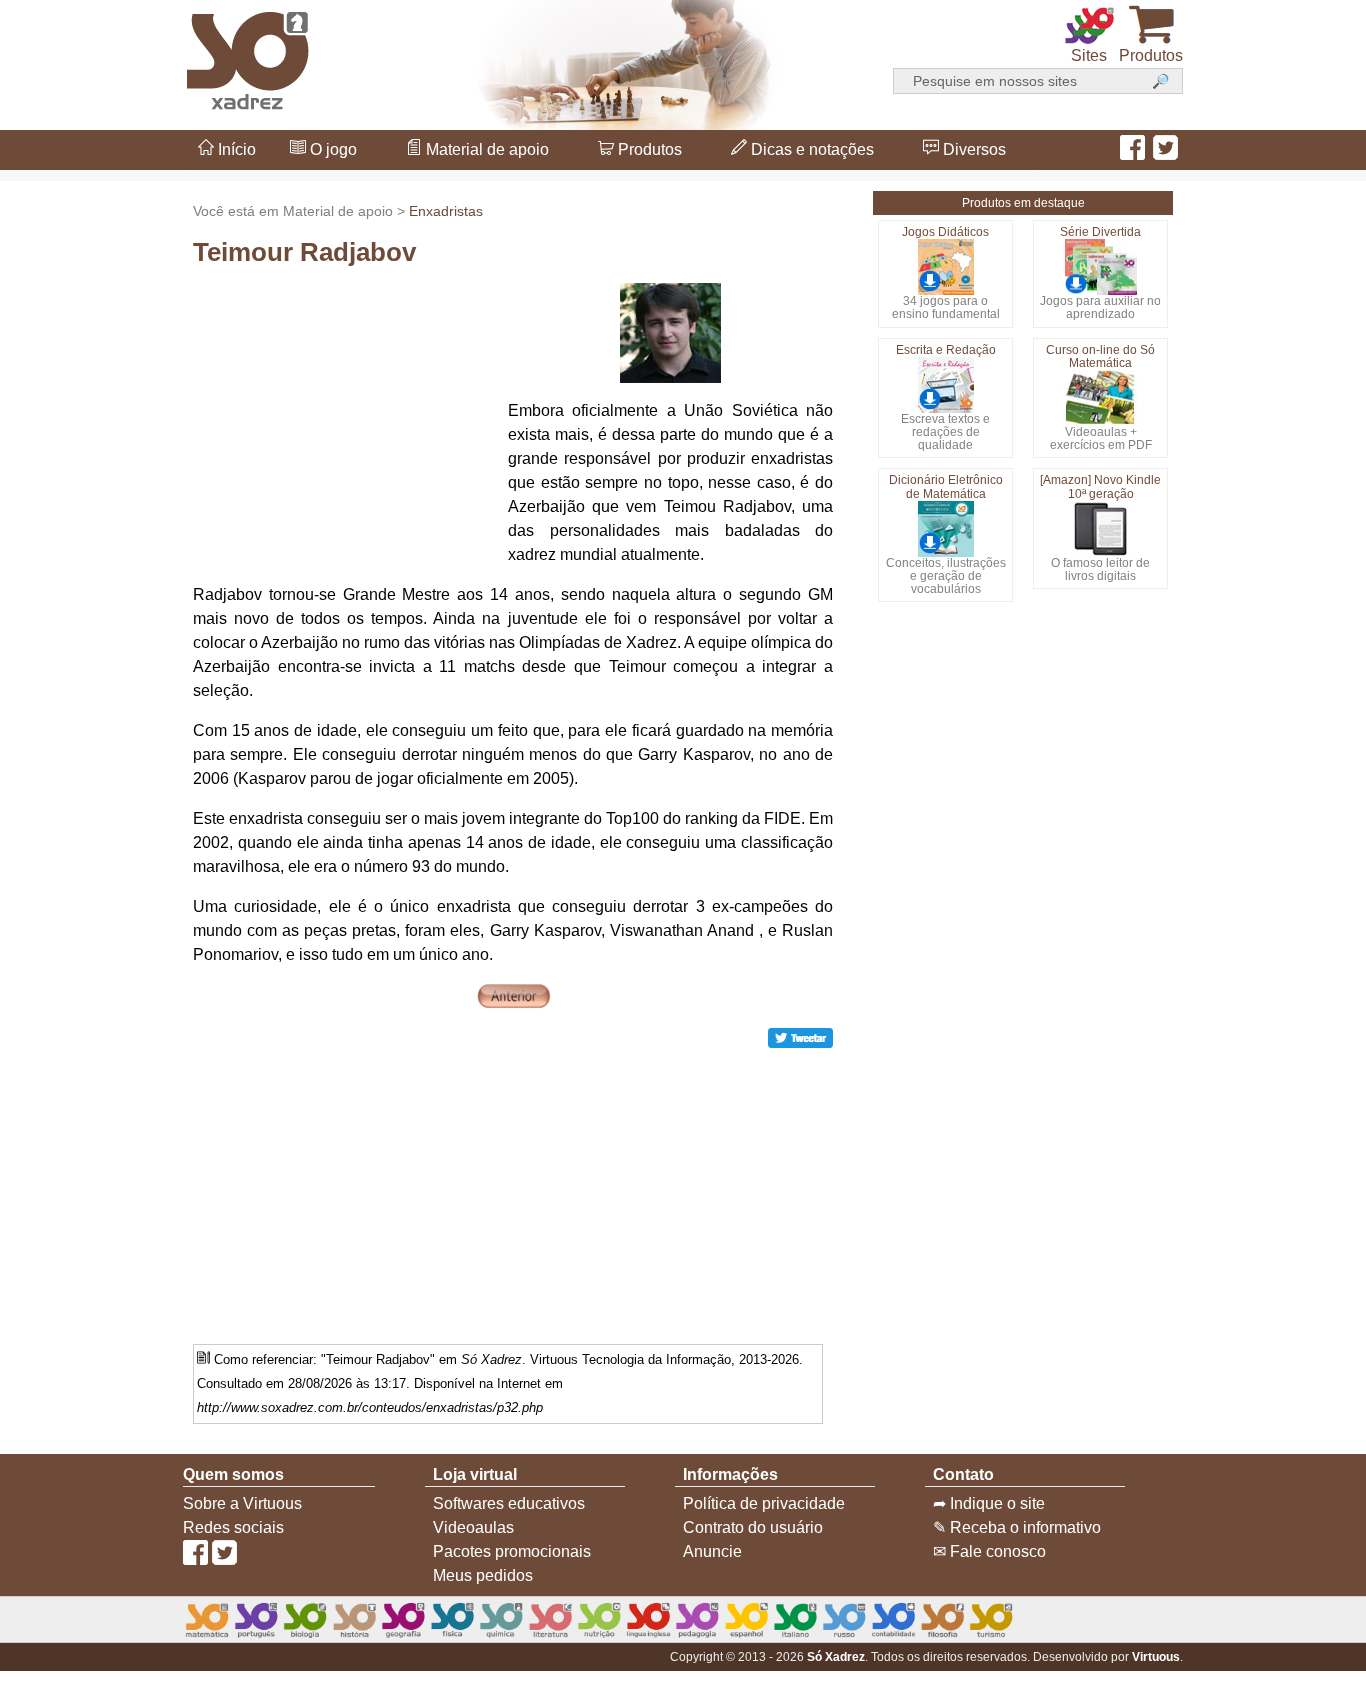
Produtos (648, 149)
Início (235, 149)
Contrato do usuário (753, 1527)
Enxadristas (446, 211)
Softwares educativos (509, 1503)
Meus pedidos (483, 1575)
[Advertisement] (343, 408)
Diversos (972, 149)
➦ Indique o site (989, 1503)
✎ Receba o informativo (1017, 1527)
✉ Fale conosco (989, 1551)
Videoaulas (473, 1527)
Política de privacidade (764, 1503)
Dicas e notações (810, 149)
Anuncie (712, 1551)
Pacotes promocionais (512, 1551)
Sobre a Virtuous (242, 1503)
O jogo (331, 149)
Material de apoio (485, 149)
